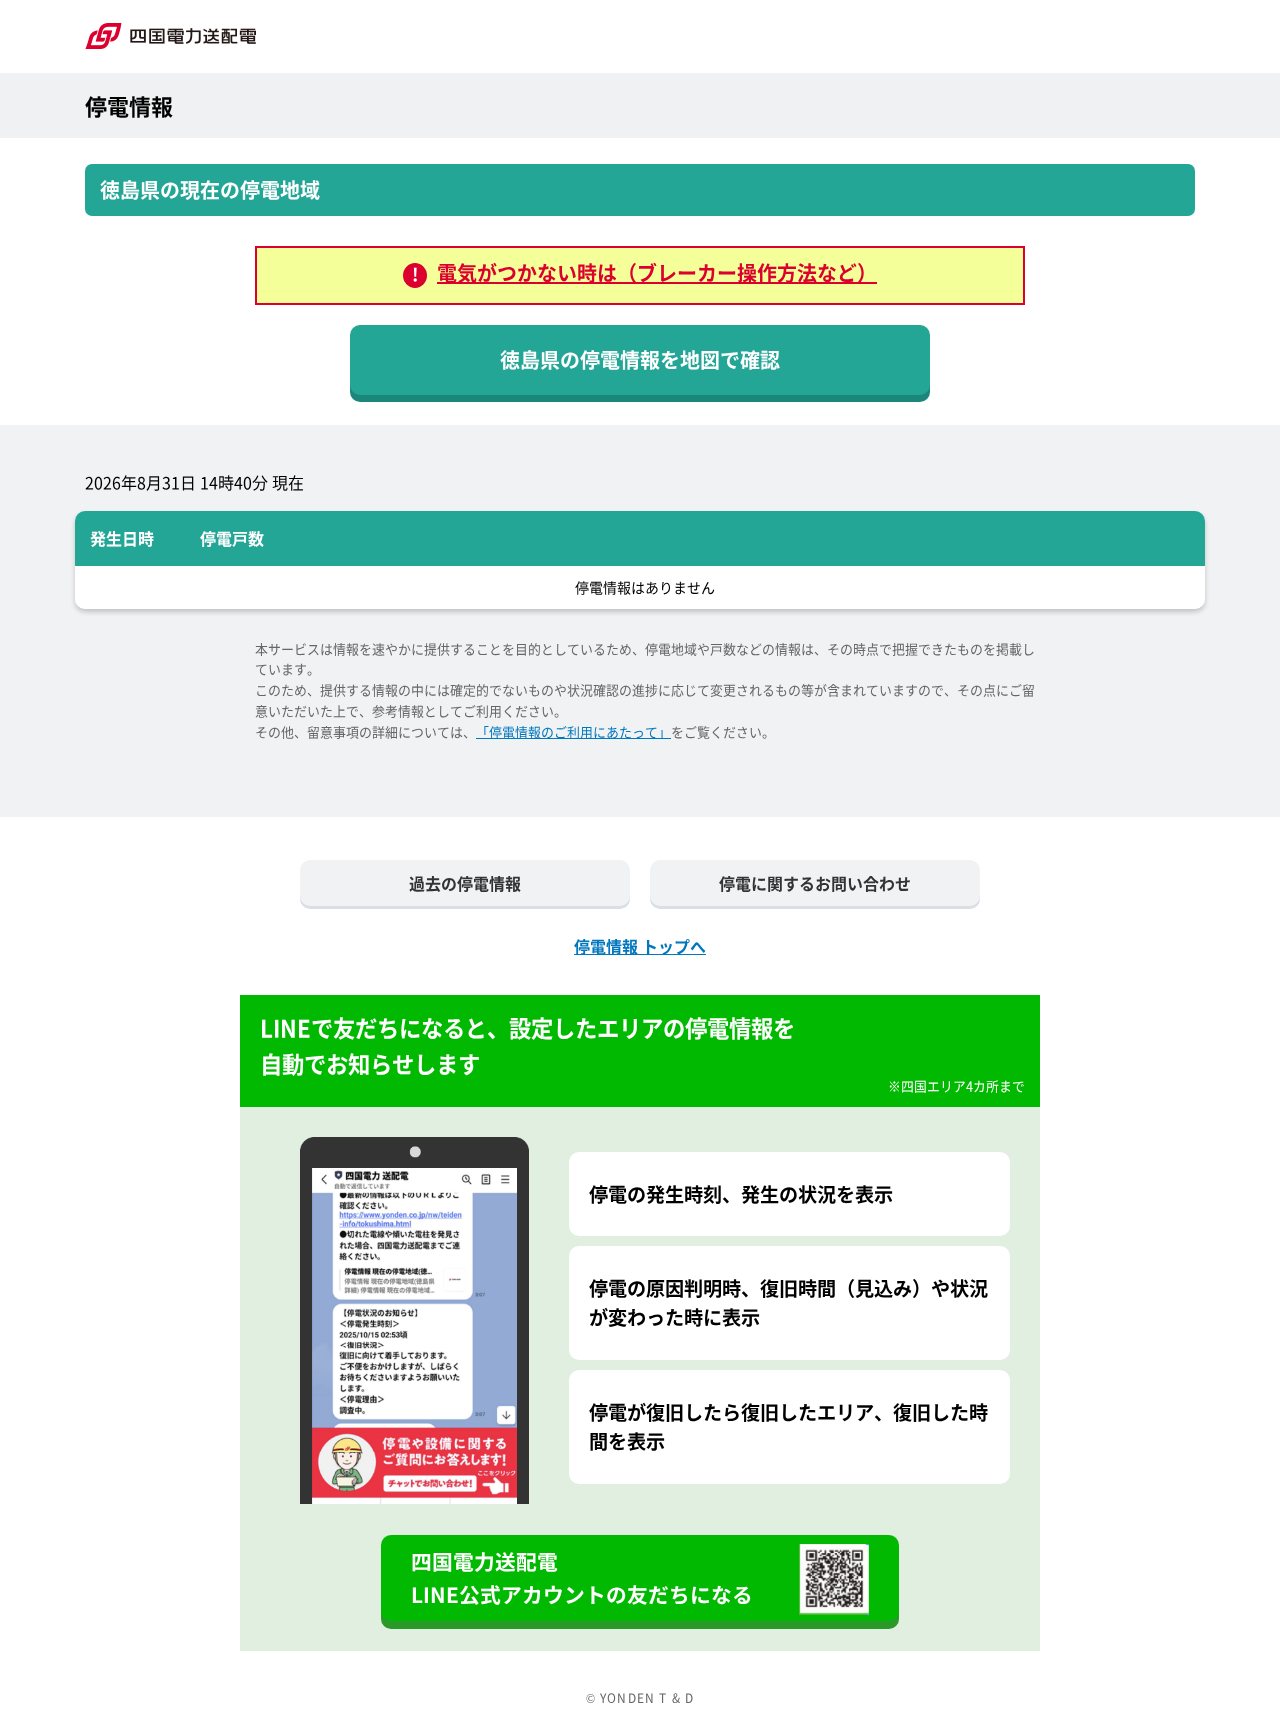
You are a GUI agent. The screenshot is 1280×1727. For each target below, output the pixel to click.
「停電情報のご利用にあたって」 (573, 731)
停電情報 (129, 105)
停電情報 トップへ (640, 946)
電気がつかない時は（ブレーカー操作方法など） (657, 272)
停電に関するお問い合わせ (815, 883)
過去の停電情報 (465, 883)
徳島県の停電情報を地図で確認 (640, 359)
